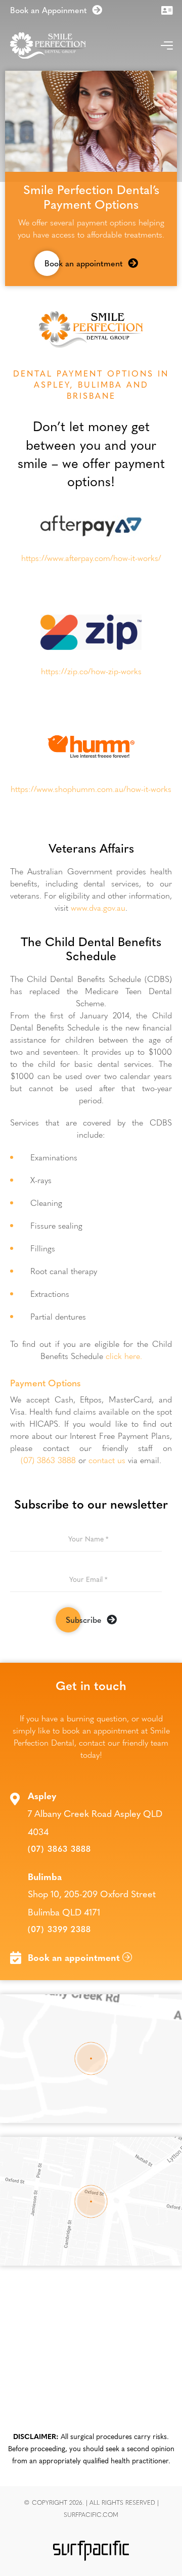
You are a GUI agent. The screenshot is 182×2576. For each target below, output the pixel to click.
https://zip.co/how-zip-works (91, 671)
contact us (107, 1460)
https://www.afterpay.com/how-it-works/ (91, 558)
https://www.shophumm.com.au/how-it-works (91, 789)
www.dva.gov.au (98, 907)
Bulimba (45, 1877)
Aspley (42, 1796)
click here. (124, 1356)
